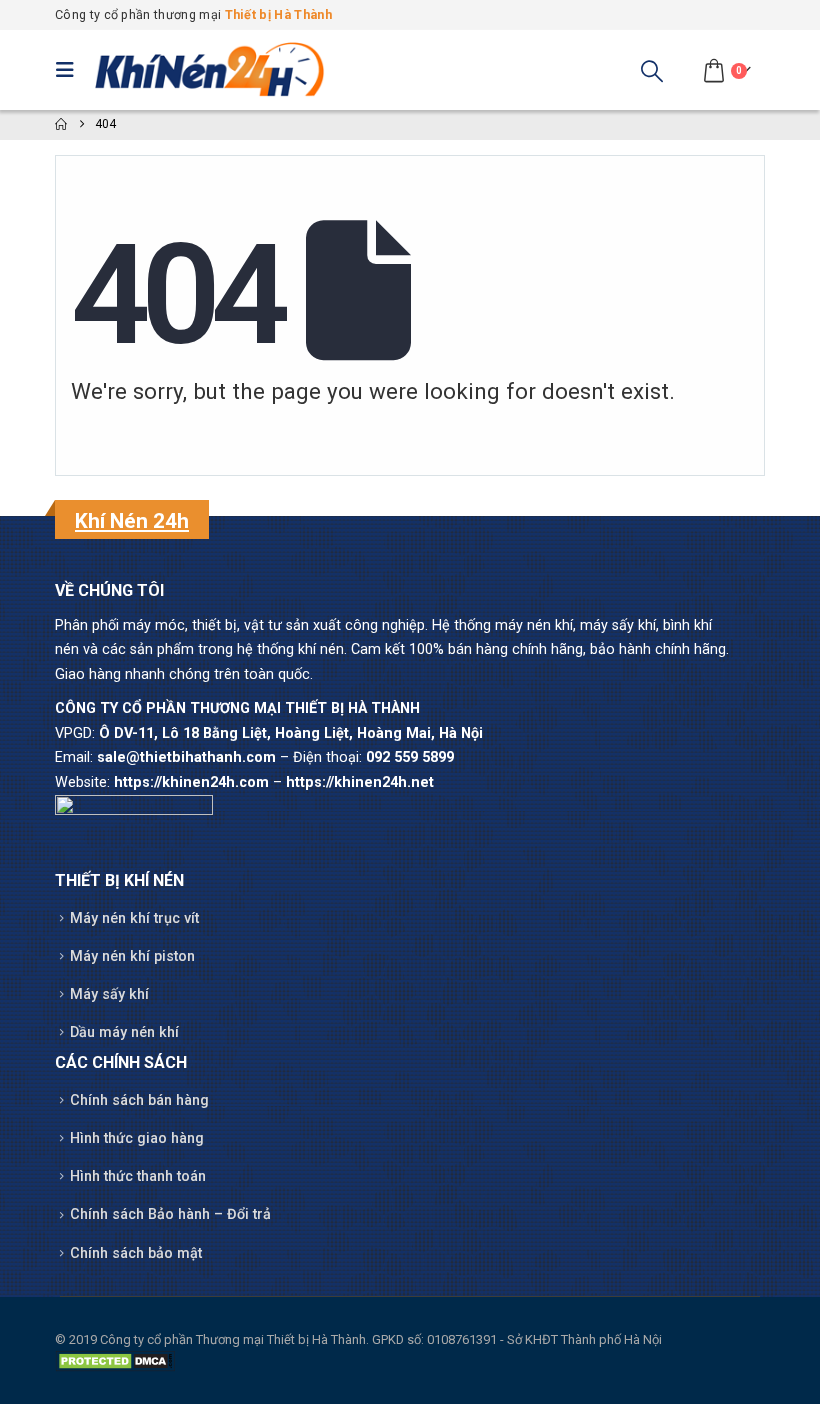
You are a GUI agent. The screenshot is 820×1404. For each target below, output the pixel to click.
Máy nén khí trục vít (134, 918)
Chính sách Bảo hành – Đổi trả (170, 1214)
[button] (70, 70)
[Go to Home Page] (61, 125)
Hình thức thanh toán (138, 1176)
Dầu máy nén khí (124, 1032)
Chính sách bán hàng (139, 1100)
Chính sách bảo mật (136, 1253)
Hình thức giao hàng (137, 1138)
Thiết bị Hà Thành (278, 14)
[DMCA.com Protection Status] (115, 1360)
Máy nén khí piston (132, 956)
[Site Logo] (210, 69)
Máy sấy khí (109, 994)
